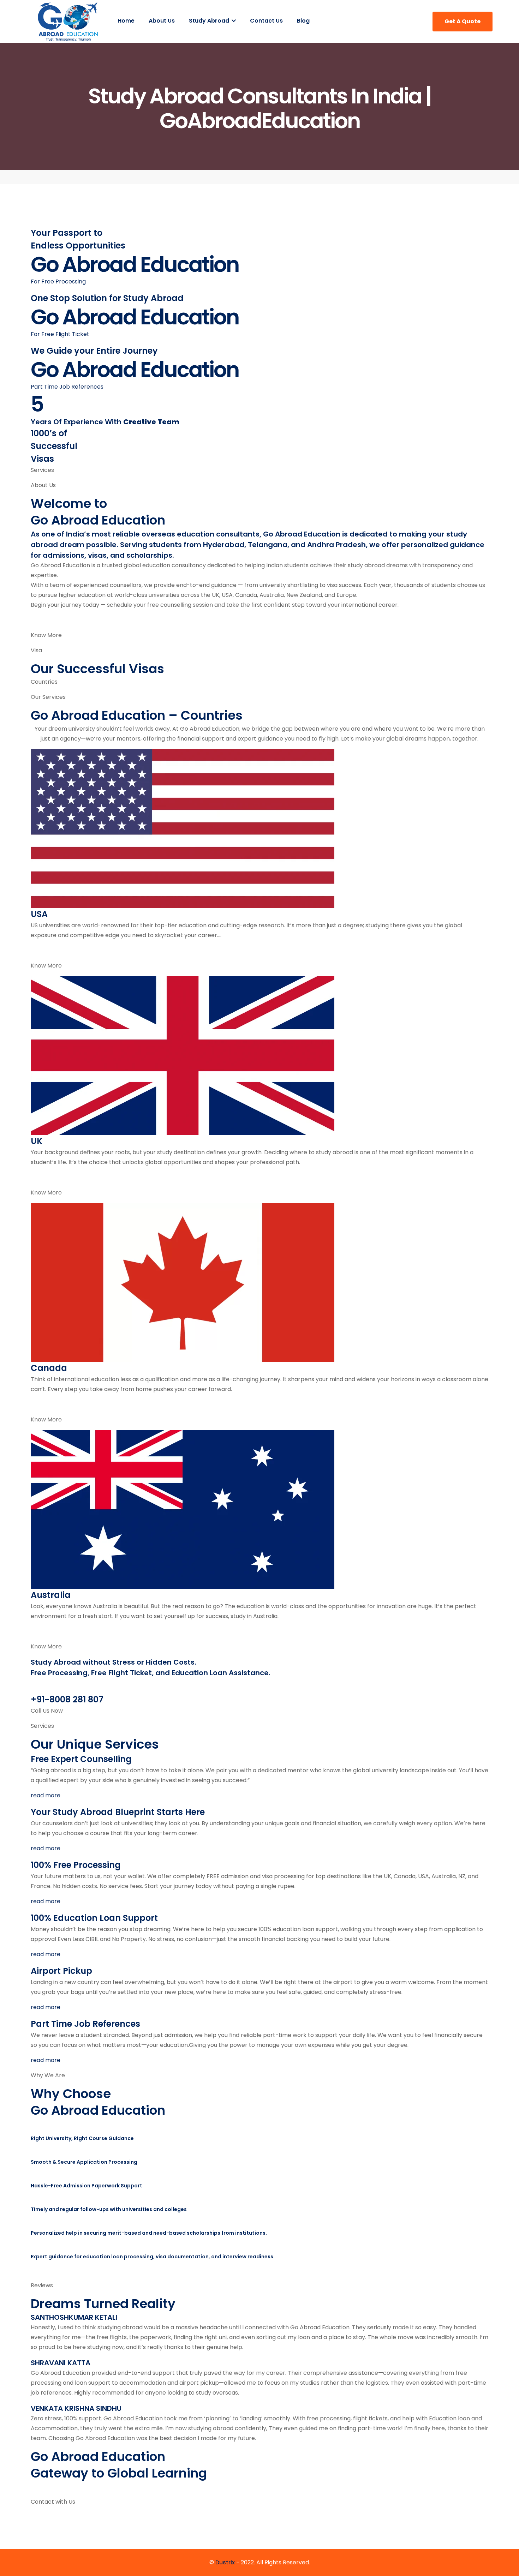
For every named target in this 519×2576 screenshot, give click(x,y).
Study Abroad (210, 21)
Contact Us (266, 21)
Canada (49, 1368)
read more (46, 1795)
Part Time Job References (67, 387)
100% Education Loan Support (94, 1918)
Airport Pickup (61, 1971)
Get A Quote (463, 21)
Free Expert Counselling (81, 1759)
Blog (303, 21)
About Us (162, 21)
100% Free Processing (76, 1865)
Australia (51, 1595)
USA (39, 914)
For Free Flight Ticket (60, 334)
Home (126, 21)
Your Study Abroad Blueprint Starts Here (118, 1812)
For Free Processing (58, 281)
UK (37, 1141)
